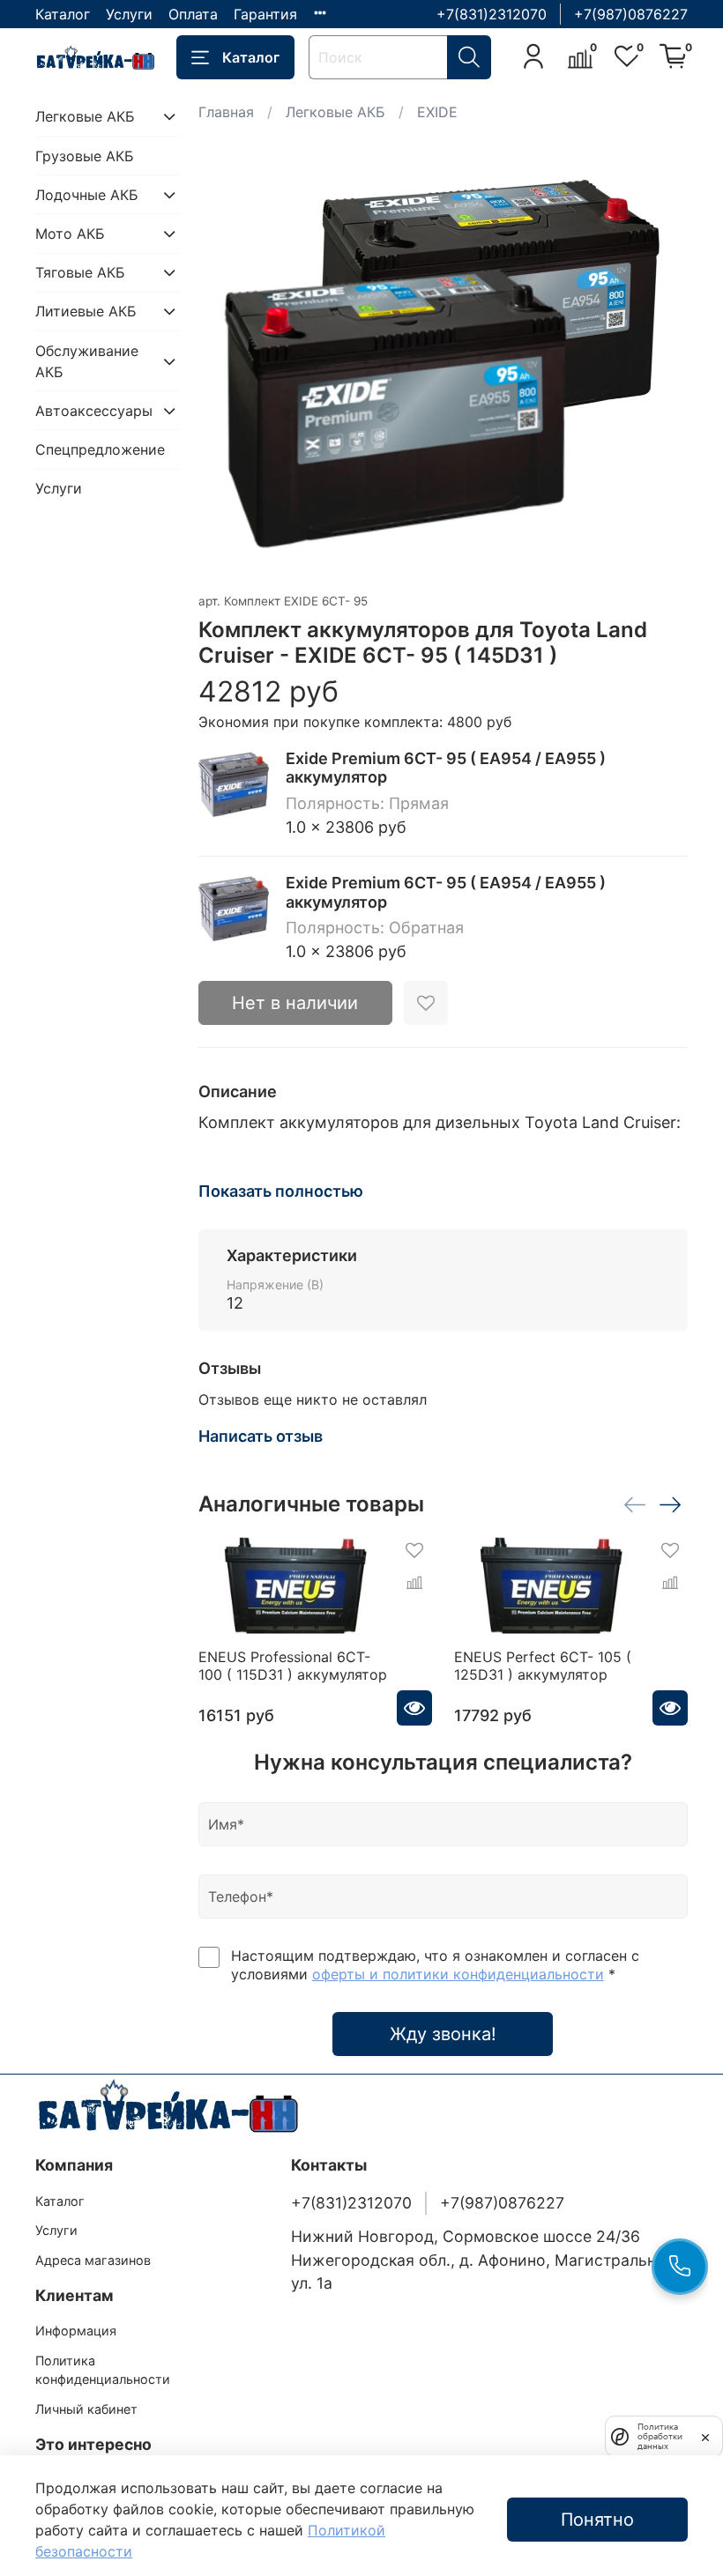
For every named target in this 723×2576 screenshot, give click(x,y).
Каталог (63, 14)
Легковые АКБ (335, 112)
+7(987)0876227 (631, 14)
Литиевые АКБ (86, 311)
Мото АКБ (70, 234)
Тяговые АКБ (80, 272)
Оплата (193, 14)
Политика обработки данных (660, 2436)
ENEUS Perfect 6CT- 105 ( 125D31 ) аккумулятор (543, 1666)
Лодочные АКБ (87, 195)
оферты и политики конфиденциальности (458, 1974)
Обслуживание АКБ (87, 361)
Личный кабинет (86, 2409)
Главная (226, 112)
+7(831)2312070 (492, 14)
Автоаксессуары (93, 411)
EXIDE (437, 112)
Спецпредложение (100, 449)
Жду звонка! (443, 2034)
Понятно (597, 2520)
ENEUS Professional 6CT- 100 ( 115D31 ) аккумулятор (293, 1666)
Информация (76, 2331)
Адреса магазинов (93, 2260)
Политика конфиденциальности (103, 2370)
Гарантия (265, 14)
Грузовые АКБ (85, 156)
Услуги (129, 14)
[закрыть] (705, 2436)
